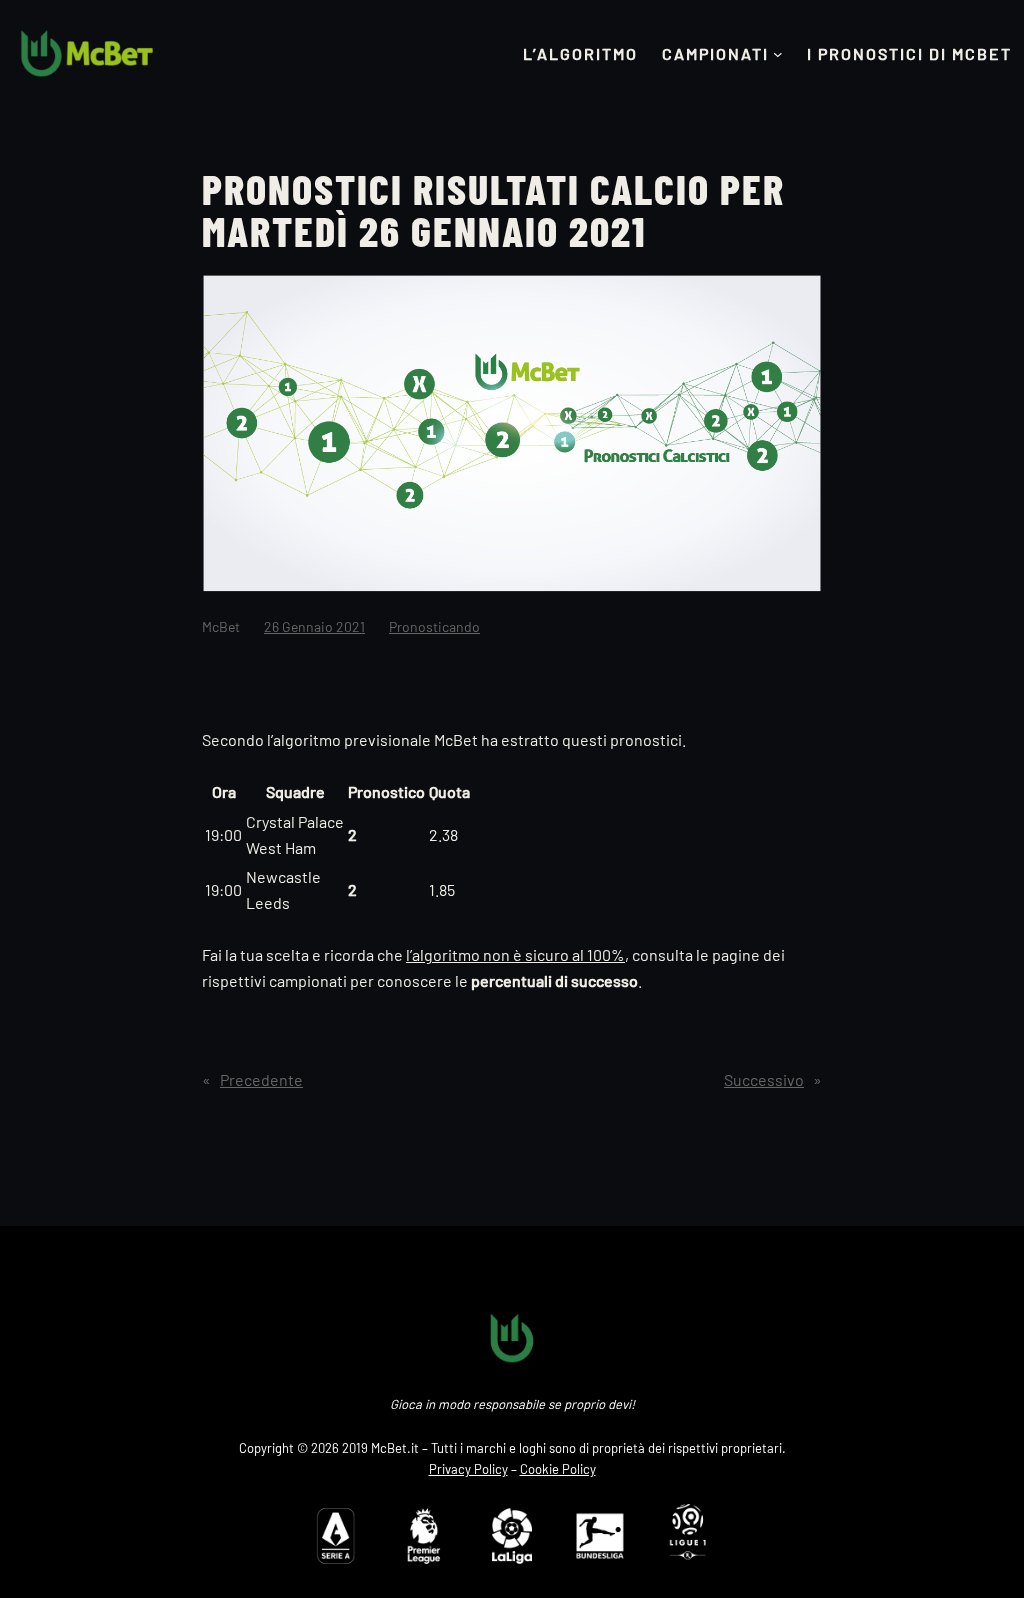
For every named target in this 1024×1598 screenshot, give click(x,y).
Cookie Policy (558, 1469)
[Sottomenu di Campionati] (778, 54)
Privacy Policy (468, 1469)
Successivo (764, 1079)
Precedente (261, 1079)
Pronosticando (434, 626)
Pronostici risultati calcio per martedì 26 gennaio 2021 (493, 209)
